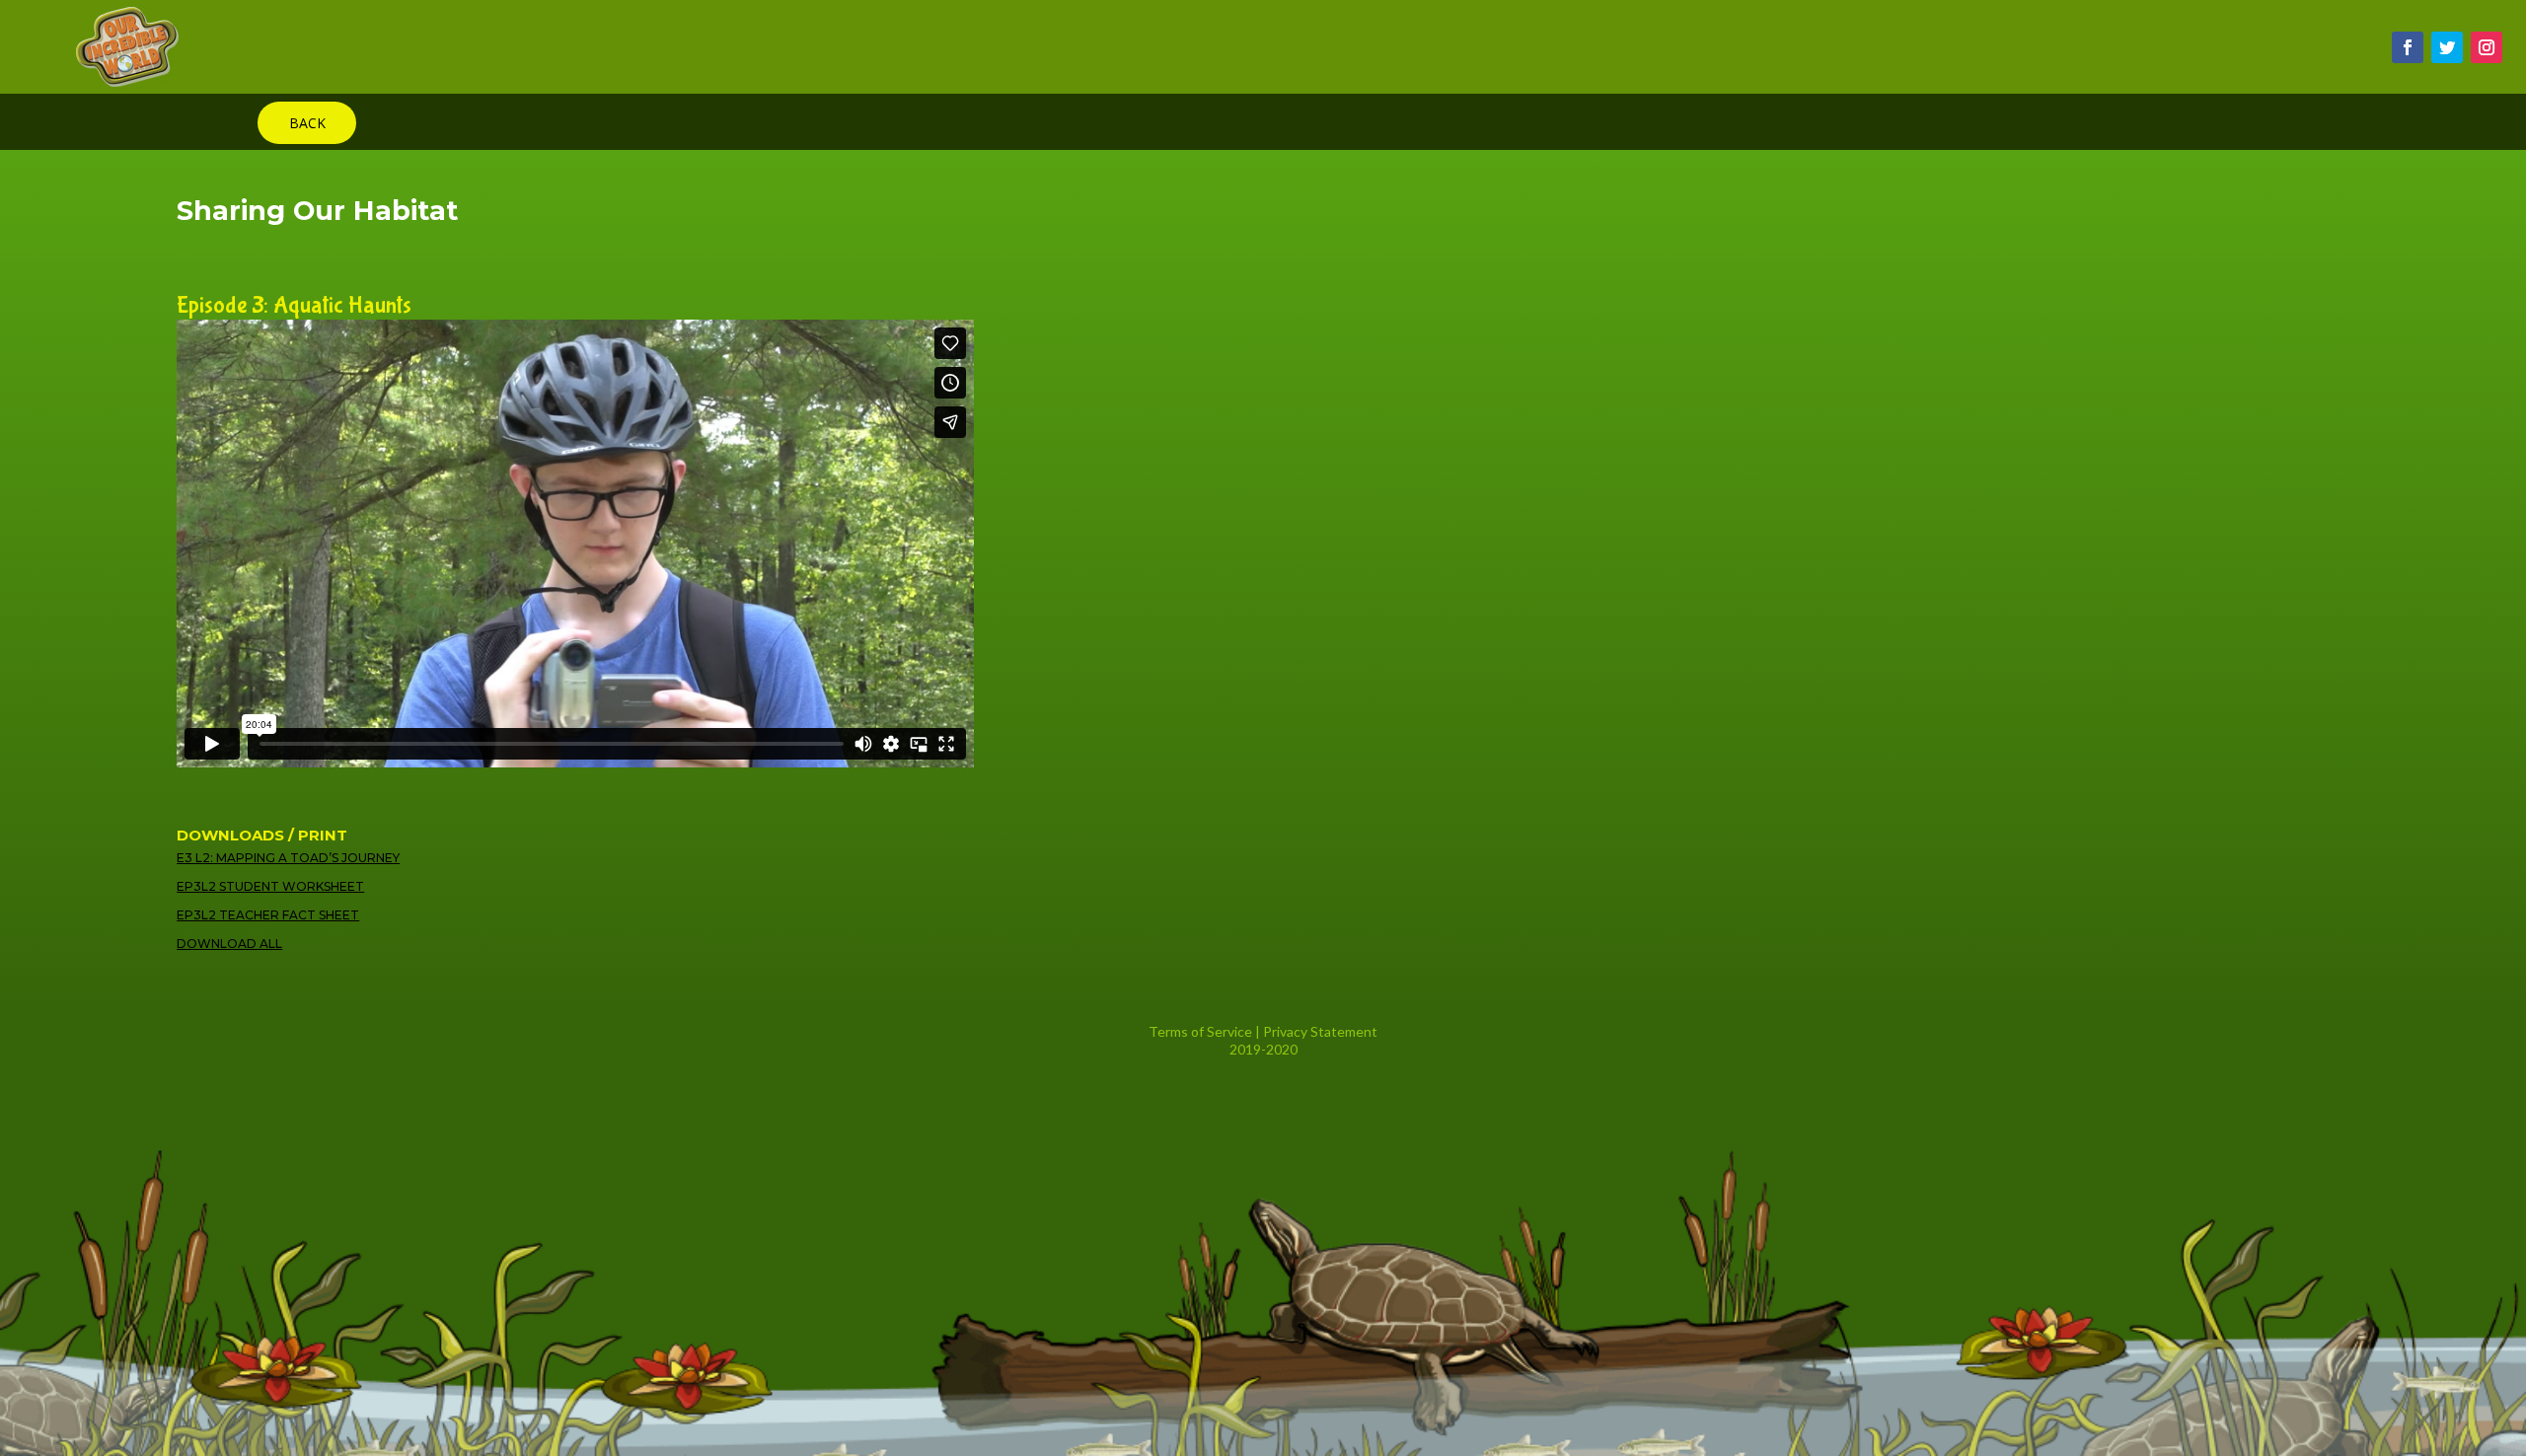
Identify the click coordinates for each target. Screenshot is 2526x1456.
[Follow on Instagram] (2487, 47)
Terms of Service (1200, 1031)
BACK (307, 123)
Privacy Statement (1320, 1031)
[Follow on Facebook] (2408, 47)
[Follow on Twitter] (2447, 47)
